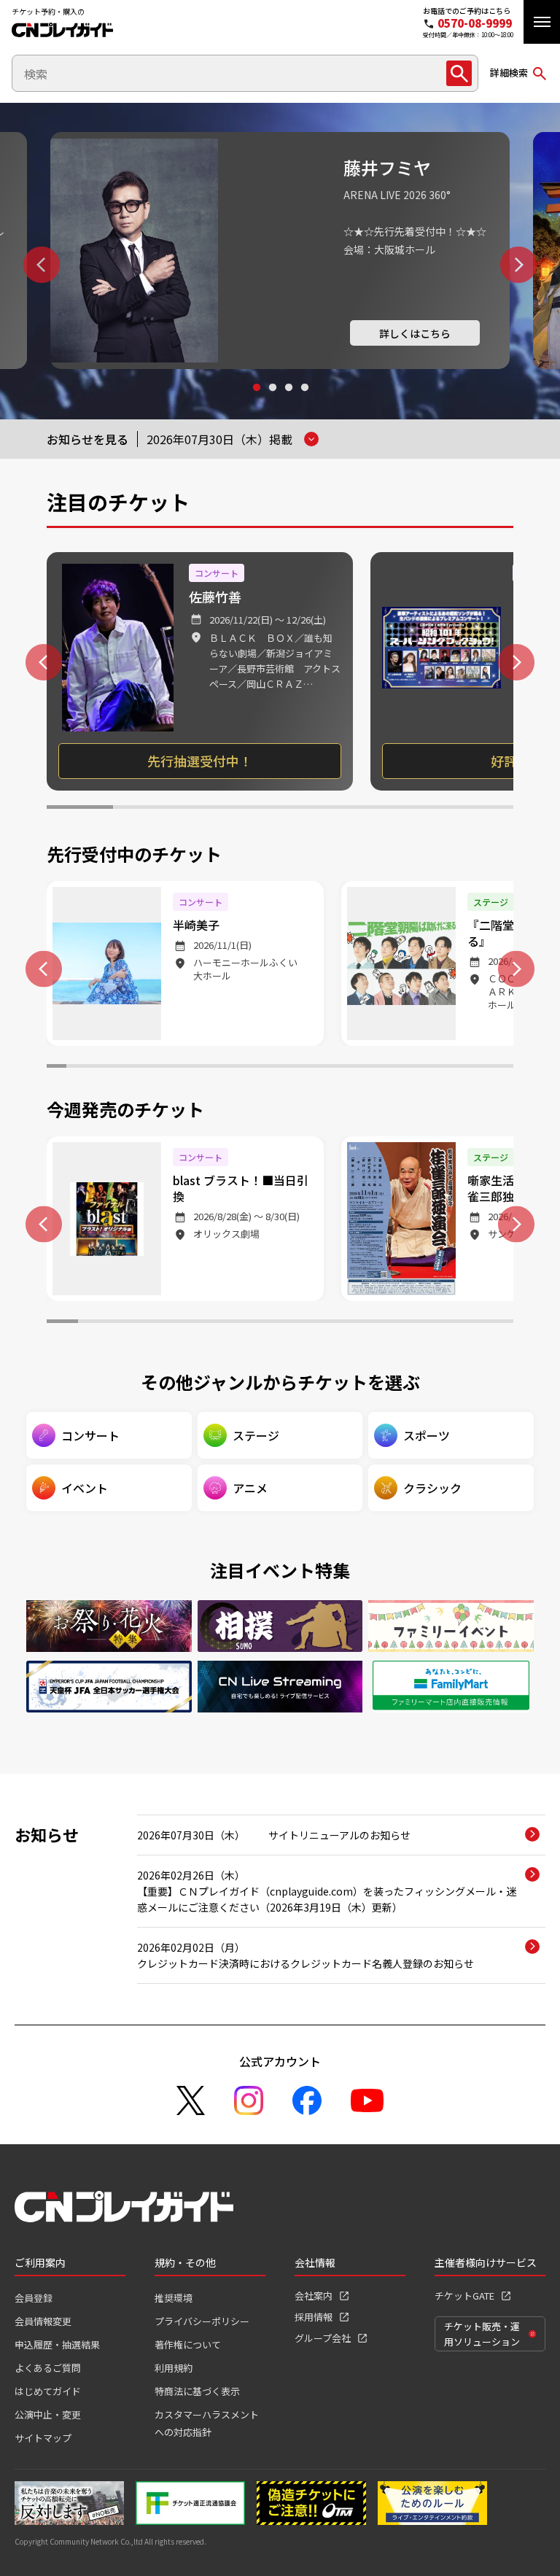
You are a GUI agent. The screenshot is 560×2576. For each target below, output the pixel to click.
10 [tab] (232, 1068)
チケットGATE (464, 2296)
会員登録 (34, 2298)
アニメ (250, 1488)
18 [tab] (387, 1068)
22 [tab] (465, 1068)
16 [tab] (348, 1068)
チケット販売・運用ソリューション (482, 2334)
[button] (542, 22)
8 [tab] (193, 1068)
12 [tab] (270, 1068)
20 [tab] (426, 1068)
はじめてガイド (48, 2391)
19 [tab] (407, 1068)
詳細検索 (509, 73)
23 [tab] (485, 1068)
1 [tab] (256, 401)
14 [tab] (310, 1068)
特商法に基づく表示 (197, 2391)
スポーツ (427, 1435)
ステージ (256, 1435)
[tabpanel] (280, 251)
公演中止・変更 (48, 2414)
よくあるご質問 (48, 2368)
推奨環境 (174, 2298)
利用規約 (174, 2368)
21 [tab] (445, 1068)
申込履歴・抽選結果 (57, 2344)
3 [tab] (288, 401)
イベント (85, 1488)
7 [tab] (480, 809)
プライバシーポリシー (202, 2321)
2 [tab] (272, 401)
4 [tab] (304, 401)
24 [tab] (503, 1068)
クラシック (432, 1488)
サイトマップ (43, 2438)
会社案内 (314, 2296)
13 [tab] (290, 1068)
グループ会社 (323, 2338)
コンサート (90, 1435)
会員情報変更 (43, 2321)
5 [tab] (347, 809)
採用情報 (314, 2317)
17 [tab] (368, 1068)
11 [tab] (251, 1068)
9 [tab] (212, 1068)
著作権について (188, 2344)
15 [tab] (328, 1068)
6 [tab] (413, 809)
